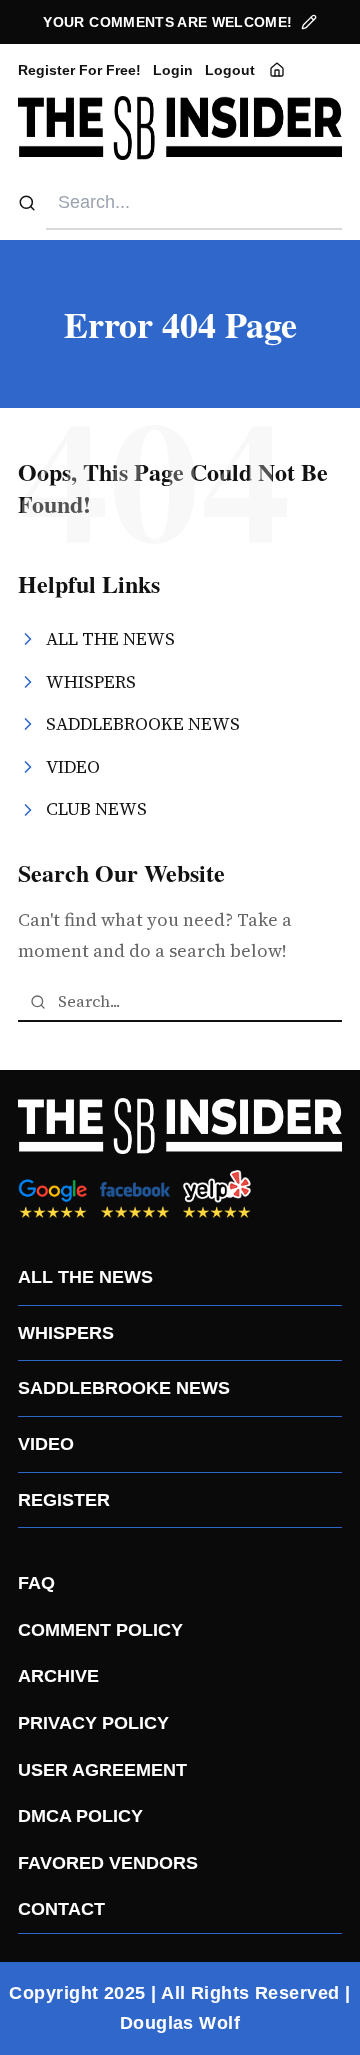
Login (173, 70)
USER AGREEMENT (102, 1770)
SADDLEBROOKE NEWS (124, 1388)
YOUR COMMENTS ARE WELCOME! (167, 22)
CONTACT (61, 1909)
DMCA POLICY (80, 1816)
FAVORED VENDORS (108, 1863)
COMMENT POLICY (100, 1630)
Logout (230, 70)
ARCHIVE (58, 1676)
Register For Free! (79, 70)
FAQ (36, 1583)
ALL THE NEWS (85, 1277)
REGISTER (64, 1500)
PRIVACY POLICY (93, 1723)
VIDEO (46, 1444)
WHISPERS (66, 1333)
